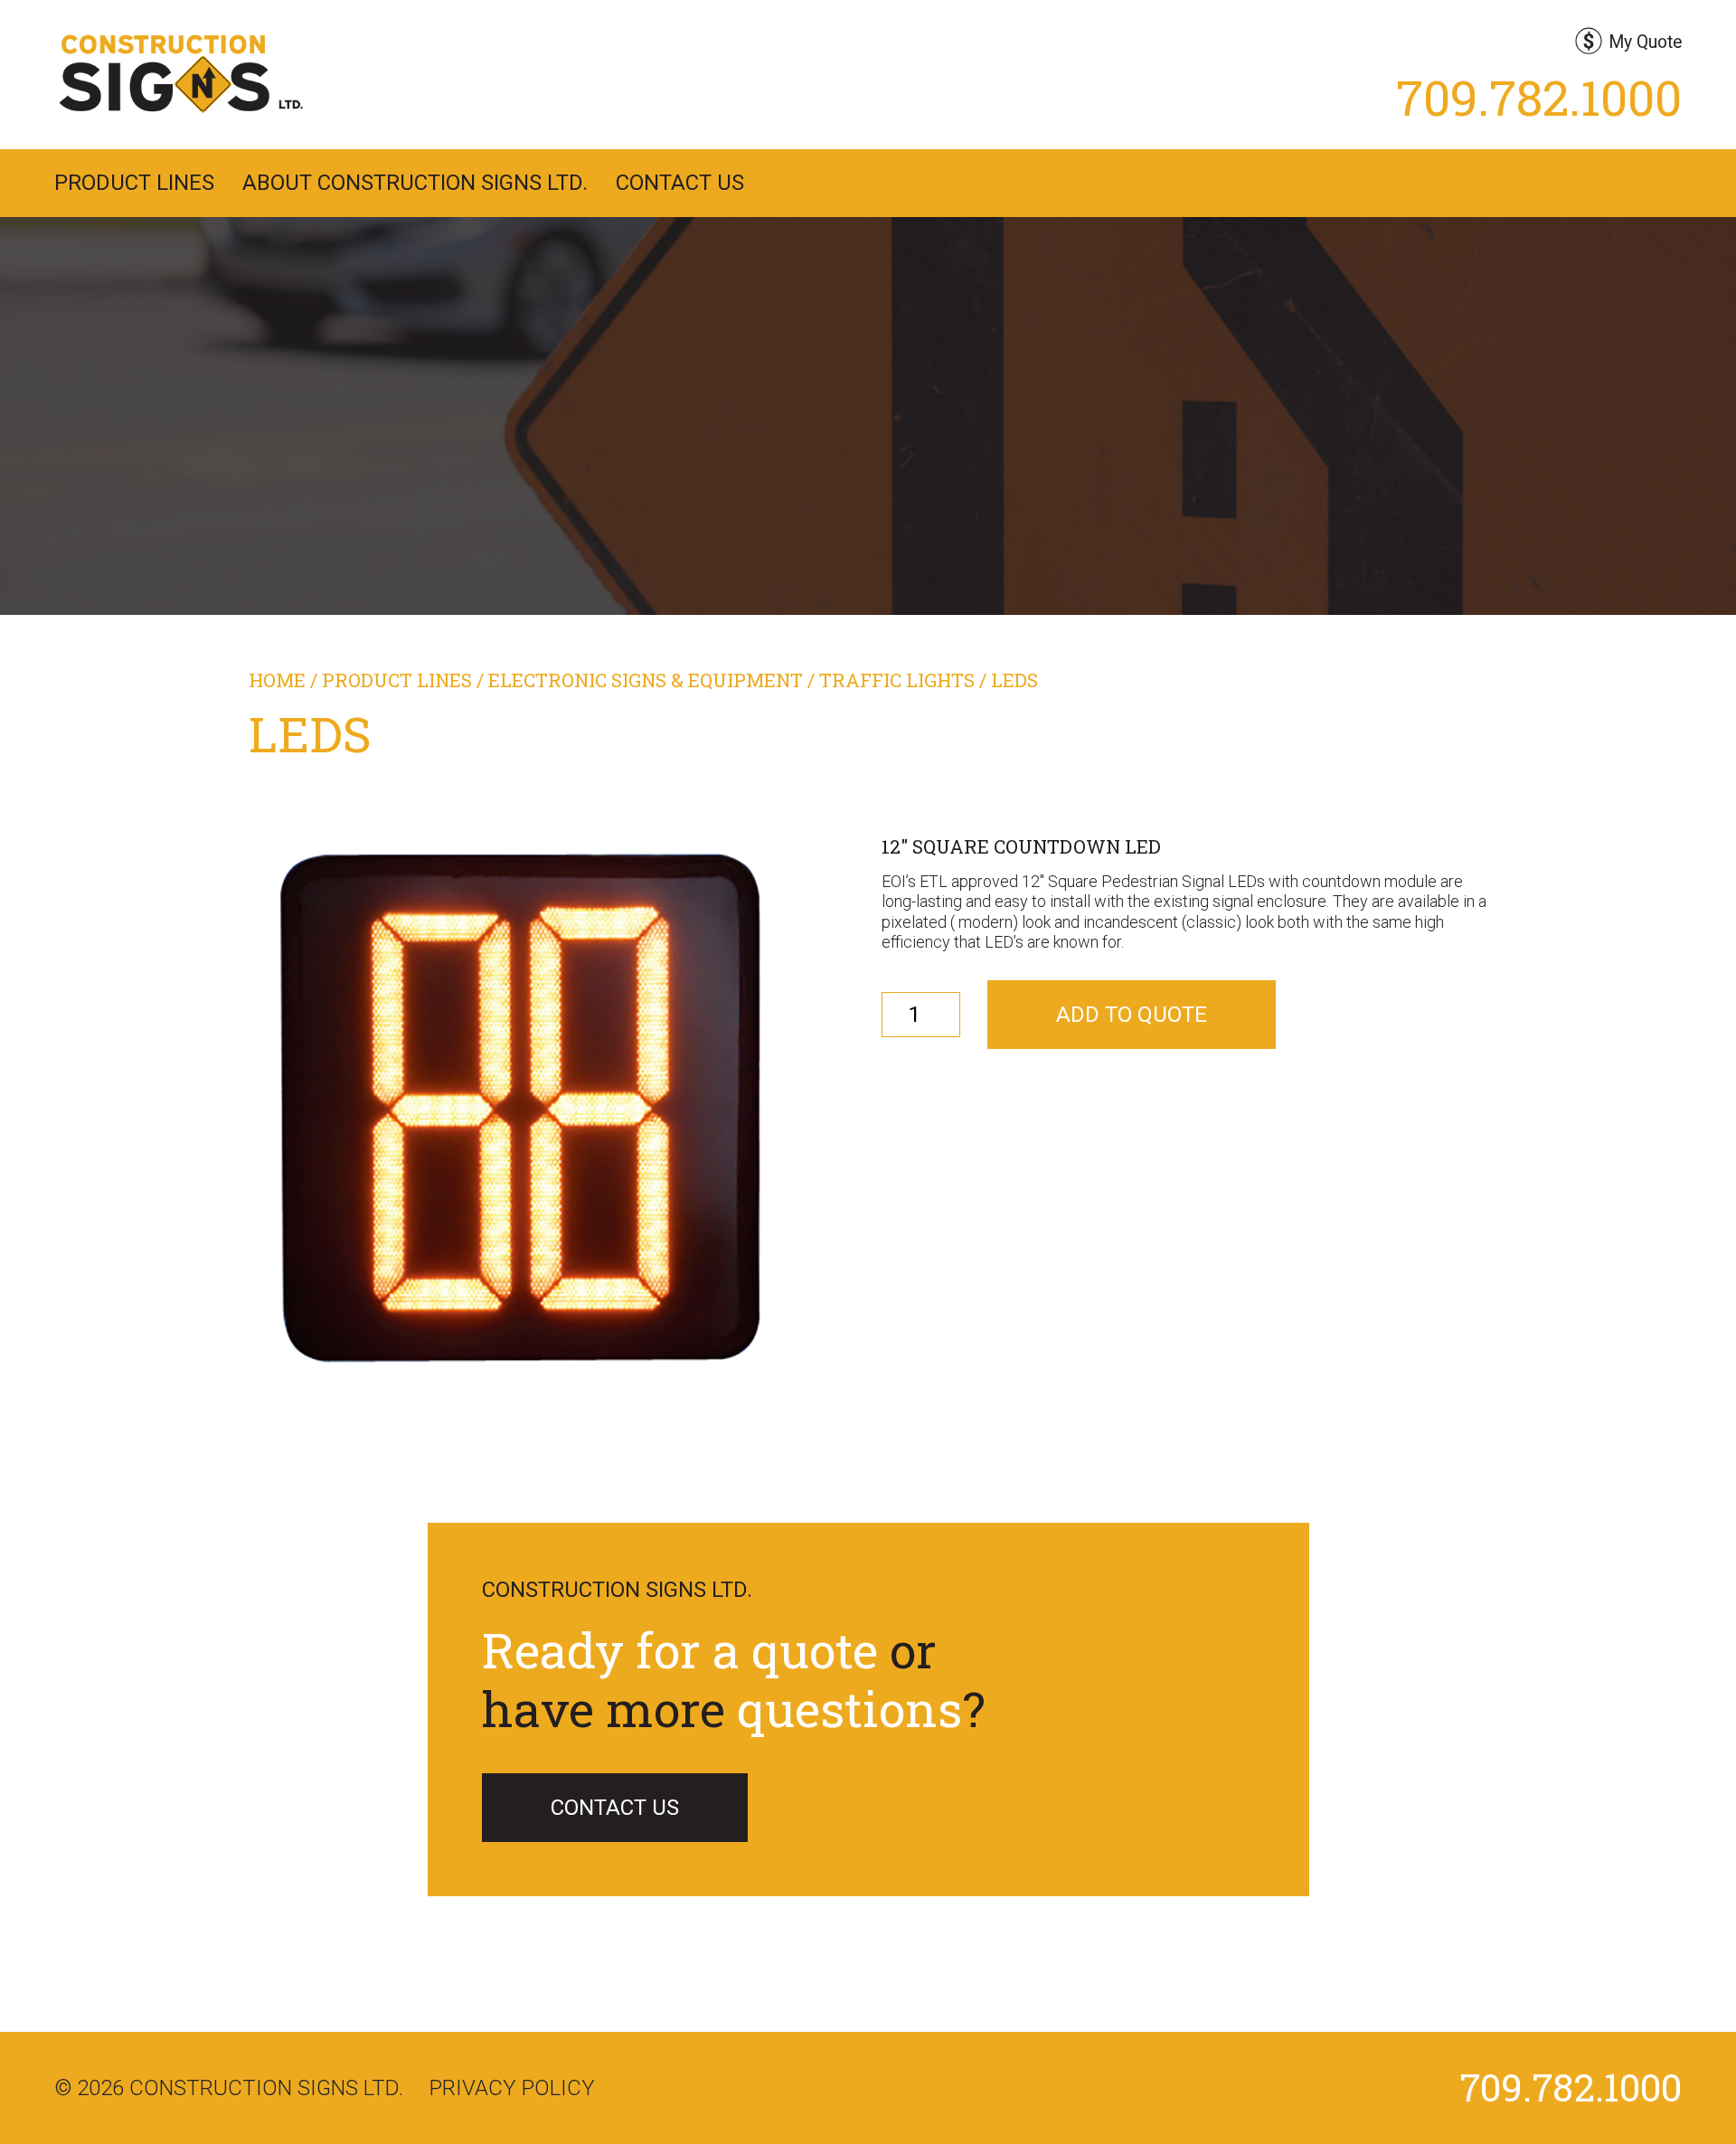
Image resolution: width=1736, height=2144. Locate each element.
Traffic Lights (897, 680)
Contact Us (680, 183)
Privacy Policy (512, 2088)
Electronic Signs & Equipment (646, 680)
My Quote (1645, 42)
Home (277, 680)
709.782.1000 (1539, 97)
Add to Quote (1132, 1015)
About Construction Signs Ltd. (415, 183)
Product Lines (134, 183)
